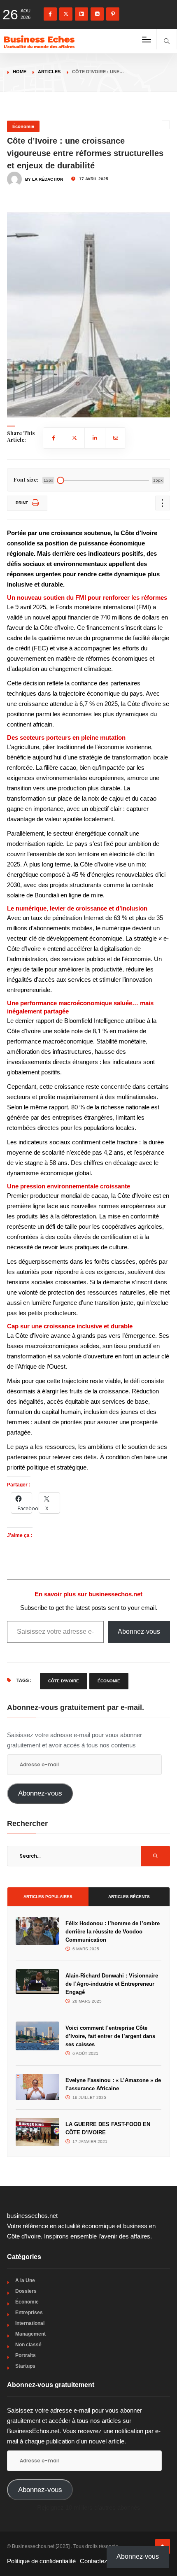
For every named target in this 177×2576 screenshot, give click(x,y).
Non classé (28, 2345)
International (30, 2323)
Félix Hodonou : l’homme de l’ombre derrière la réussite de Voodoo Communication (113, 1932)
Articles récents (129, 1897)
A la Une (25, 2280)
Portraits (26, 2355)
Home (20, 72)
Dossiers (26, 2291)
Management (30, 2334)
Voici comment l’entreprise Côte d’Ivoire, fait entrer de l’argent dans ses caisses (110, 2036)
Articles (49, 72)
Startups (25, 2366)
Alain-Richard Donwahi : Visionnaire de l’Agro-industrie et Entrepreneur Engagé (112, 1984)
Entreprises (29, 2313)
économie (109, 1681)
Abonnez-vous (139, 1632)
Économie (23, 126)
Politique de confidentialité (41, 2561)
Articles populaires (48, 1897)
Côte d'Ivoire (64, 1681)
